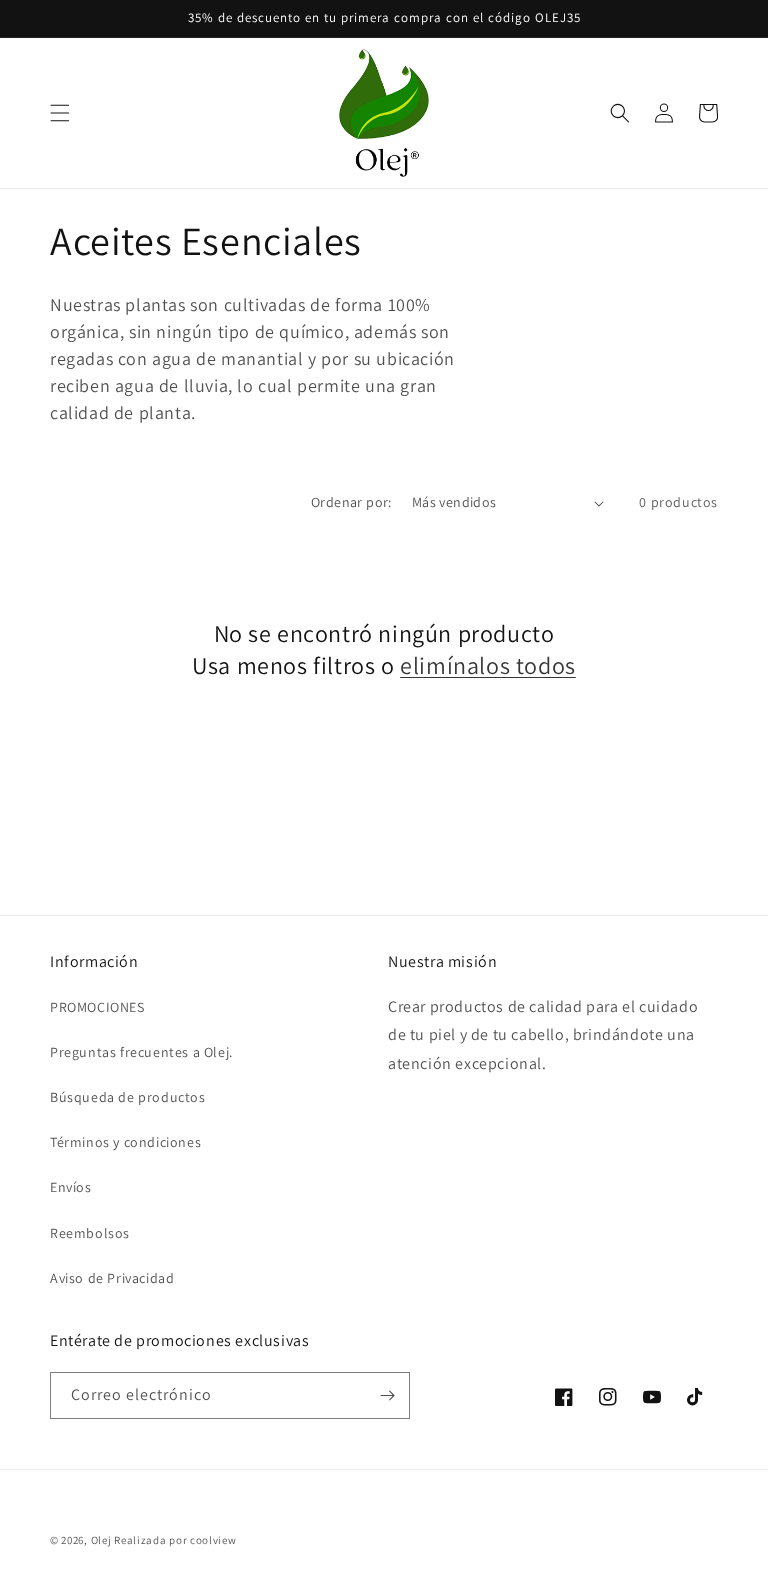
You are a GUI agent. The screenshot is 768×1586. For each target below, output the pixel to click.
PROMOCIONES (97, 1007)
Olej (101, 1540)
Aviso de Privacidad (112, 1278)
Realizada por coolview (175, 1540)
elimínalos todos (488, 665)
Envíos (71, 1187)
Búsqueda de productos (128, 1097)
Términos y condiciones (125, 1142)
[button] (60, 113)
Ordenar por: (351, 502)
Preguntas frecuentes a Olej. (141, 1052)
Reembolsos (90, 1233)
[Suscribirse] (387, 1395)
